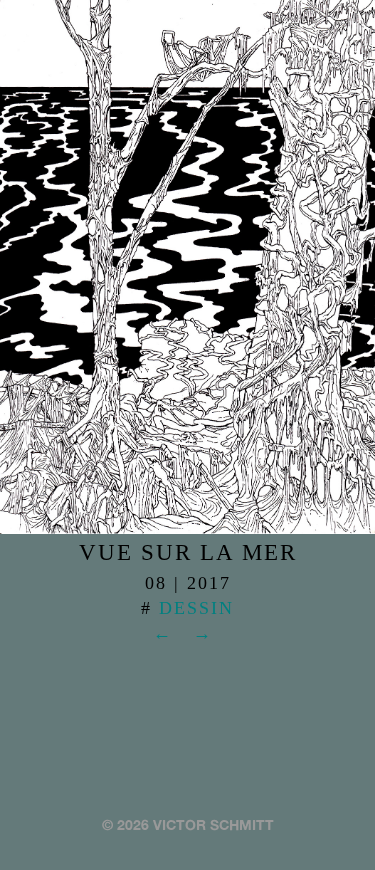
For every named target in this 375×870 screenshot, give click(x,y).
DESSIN (196, 608)
